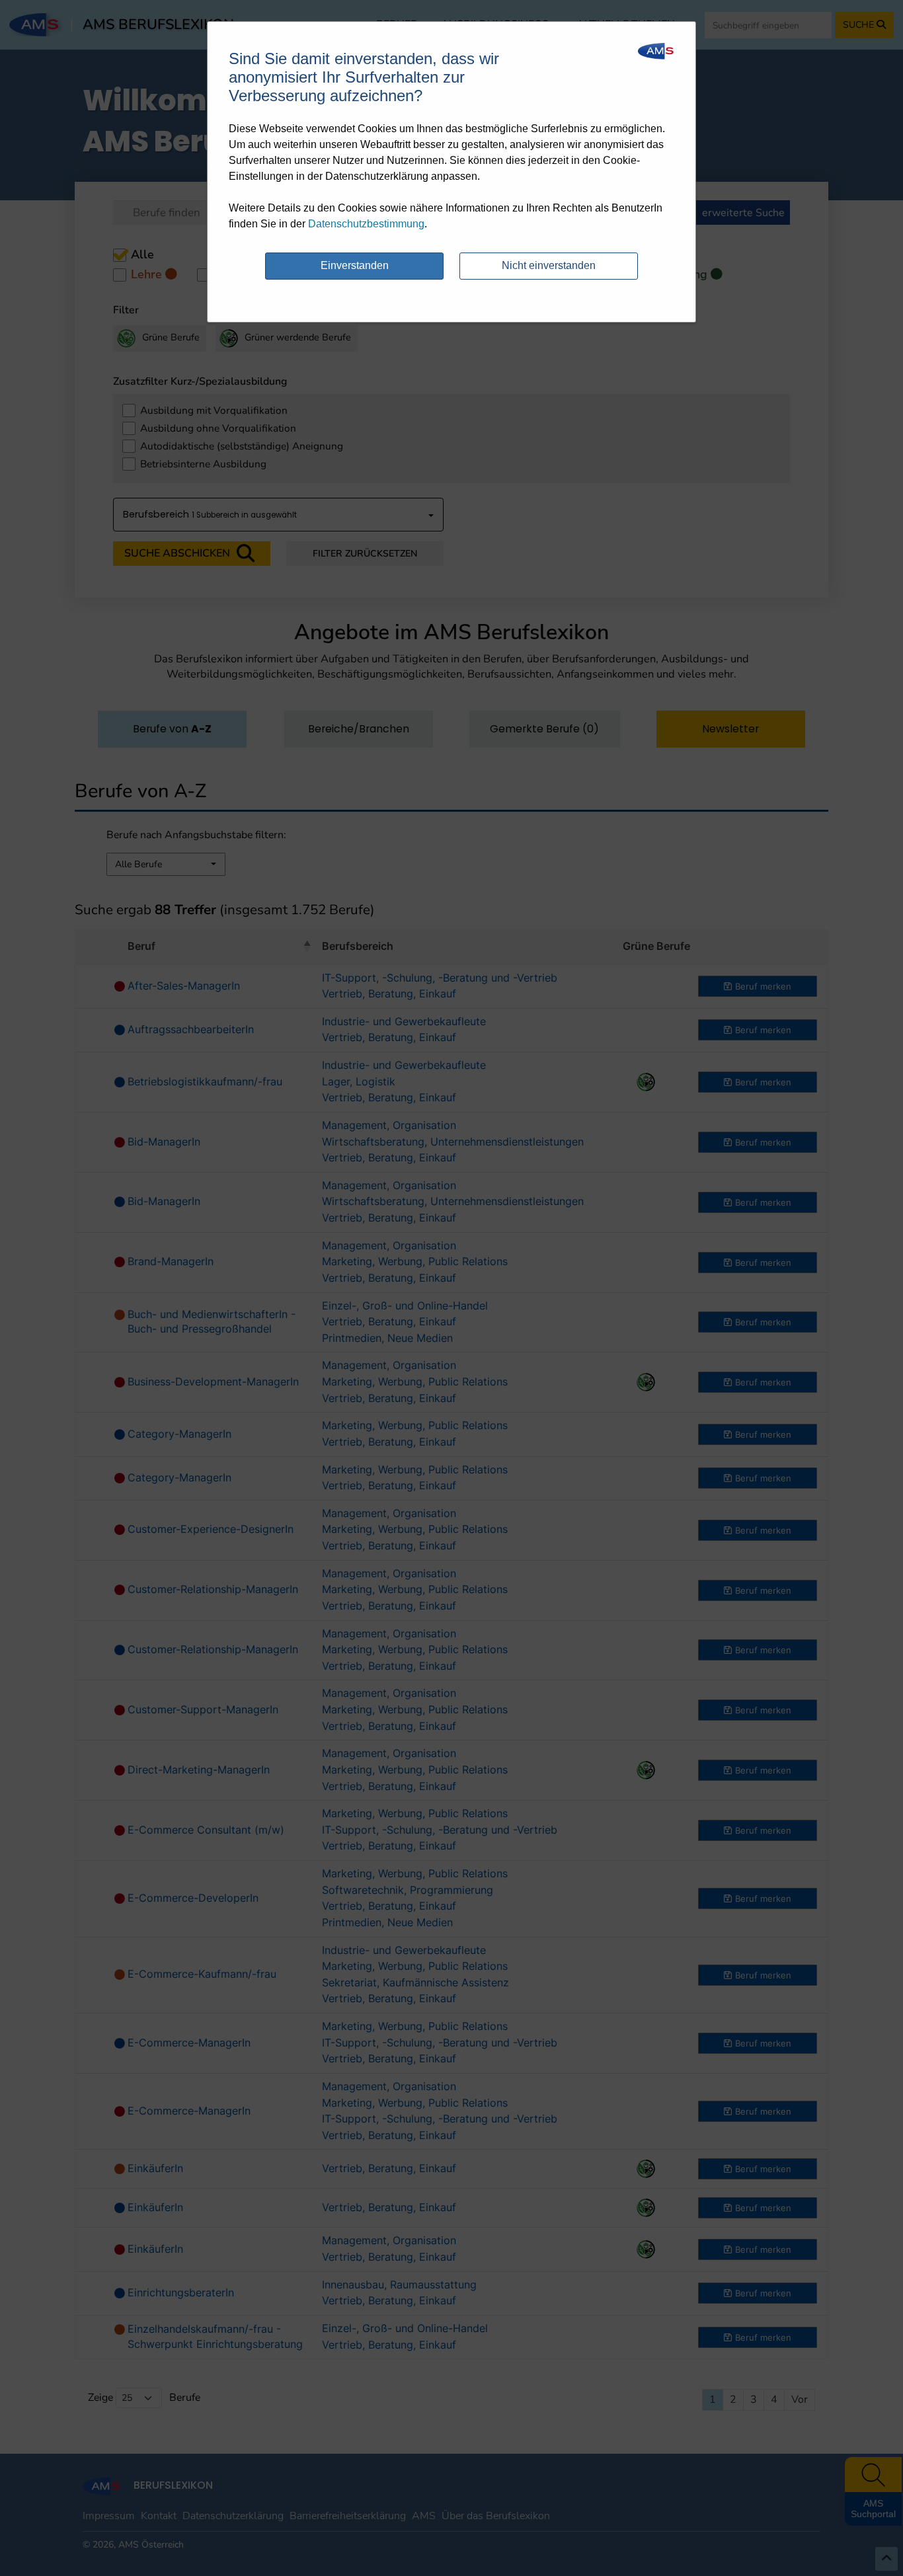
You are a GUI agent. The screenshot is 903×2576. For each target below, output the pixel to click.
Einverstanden (355, 265)
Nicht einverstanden (549, 265)
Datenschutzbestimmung (366, 224)
